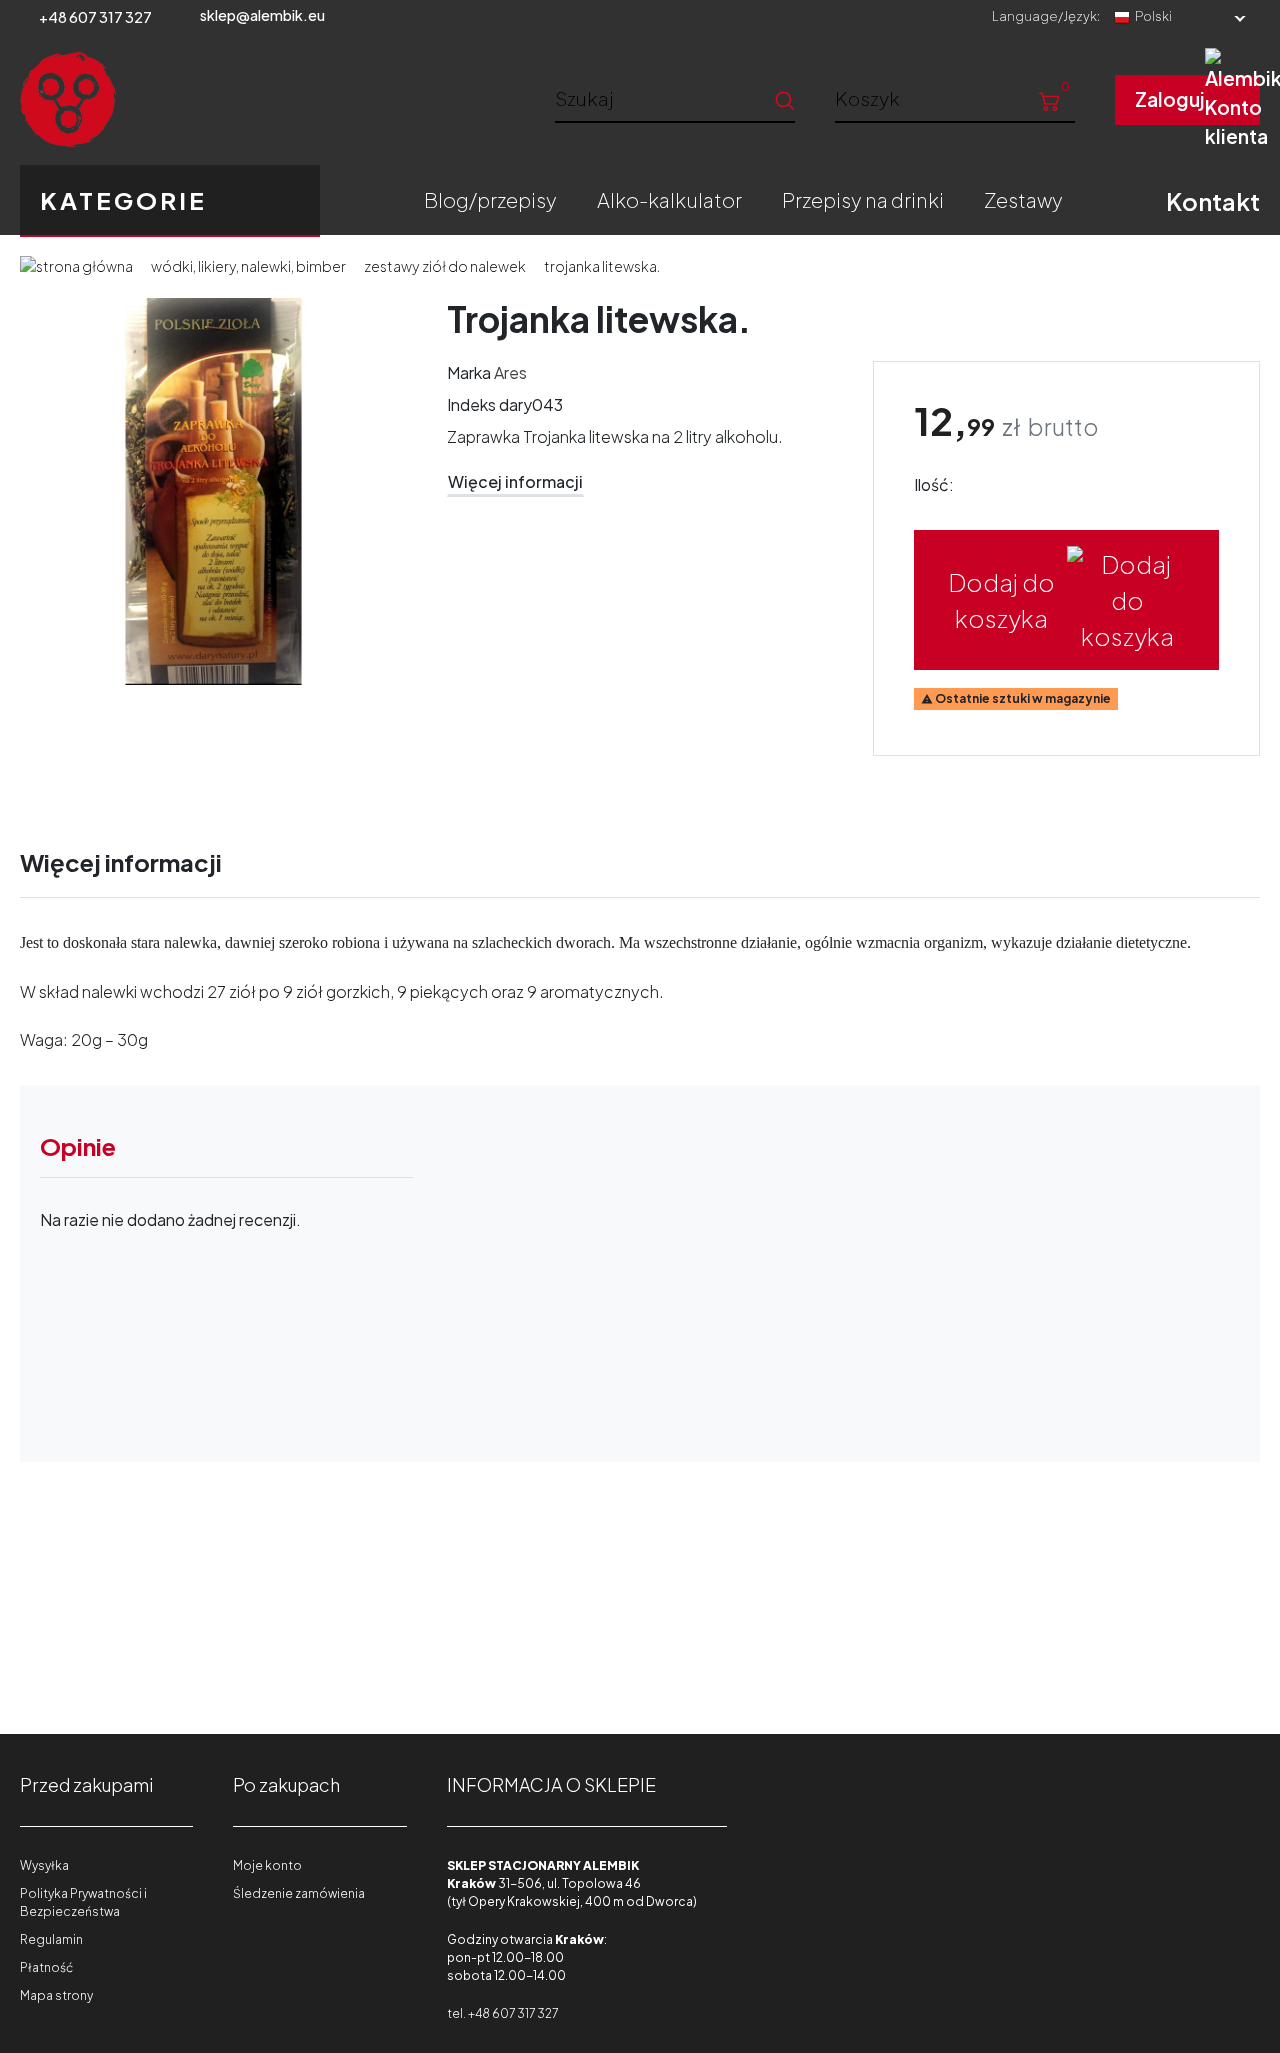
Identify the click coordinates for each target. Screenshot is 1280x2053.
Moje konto (267, 1865)
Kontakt (1213, 201)
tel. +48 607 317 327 (502, 2013)
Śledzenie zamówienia (299, 1893)
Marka (469, 372)
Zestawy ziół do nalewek (445, 266)
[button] (955, 98)
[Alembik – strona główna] (182, 99)
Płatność (46, 1967)
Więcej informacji (515, 481)
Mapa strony (56, 1995)
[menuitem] (490, 200)
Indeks (471, 404)
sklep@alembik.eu (262, 15)
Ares (510, 372)
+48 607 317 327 (95, 17)
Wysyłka (44, 1865)
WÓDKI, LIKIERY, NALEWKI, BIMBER (248, 266)
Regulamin (51, 1939)
